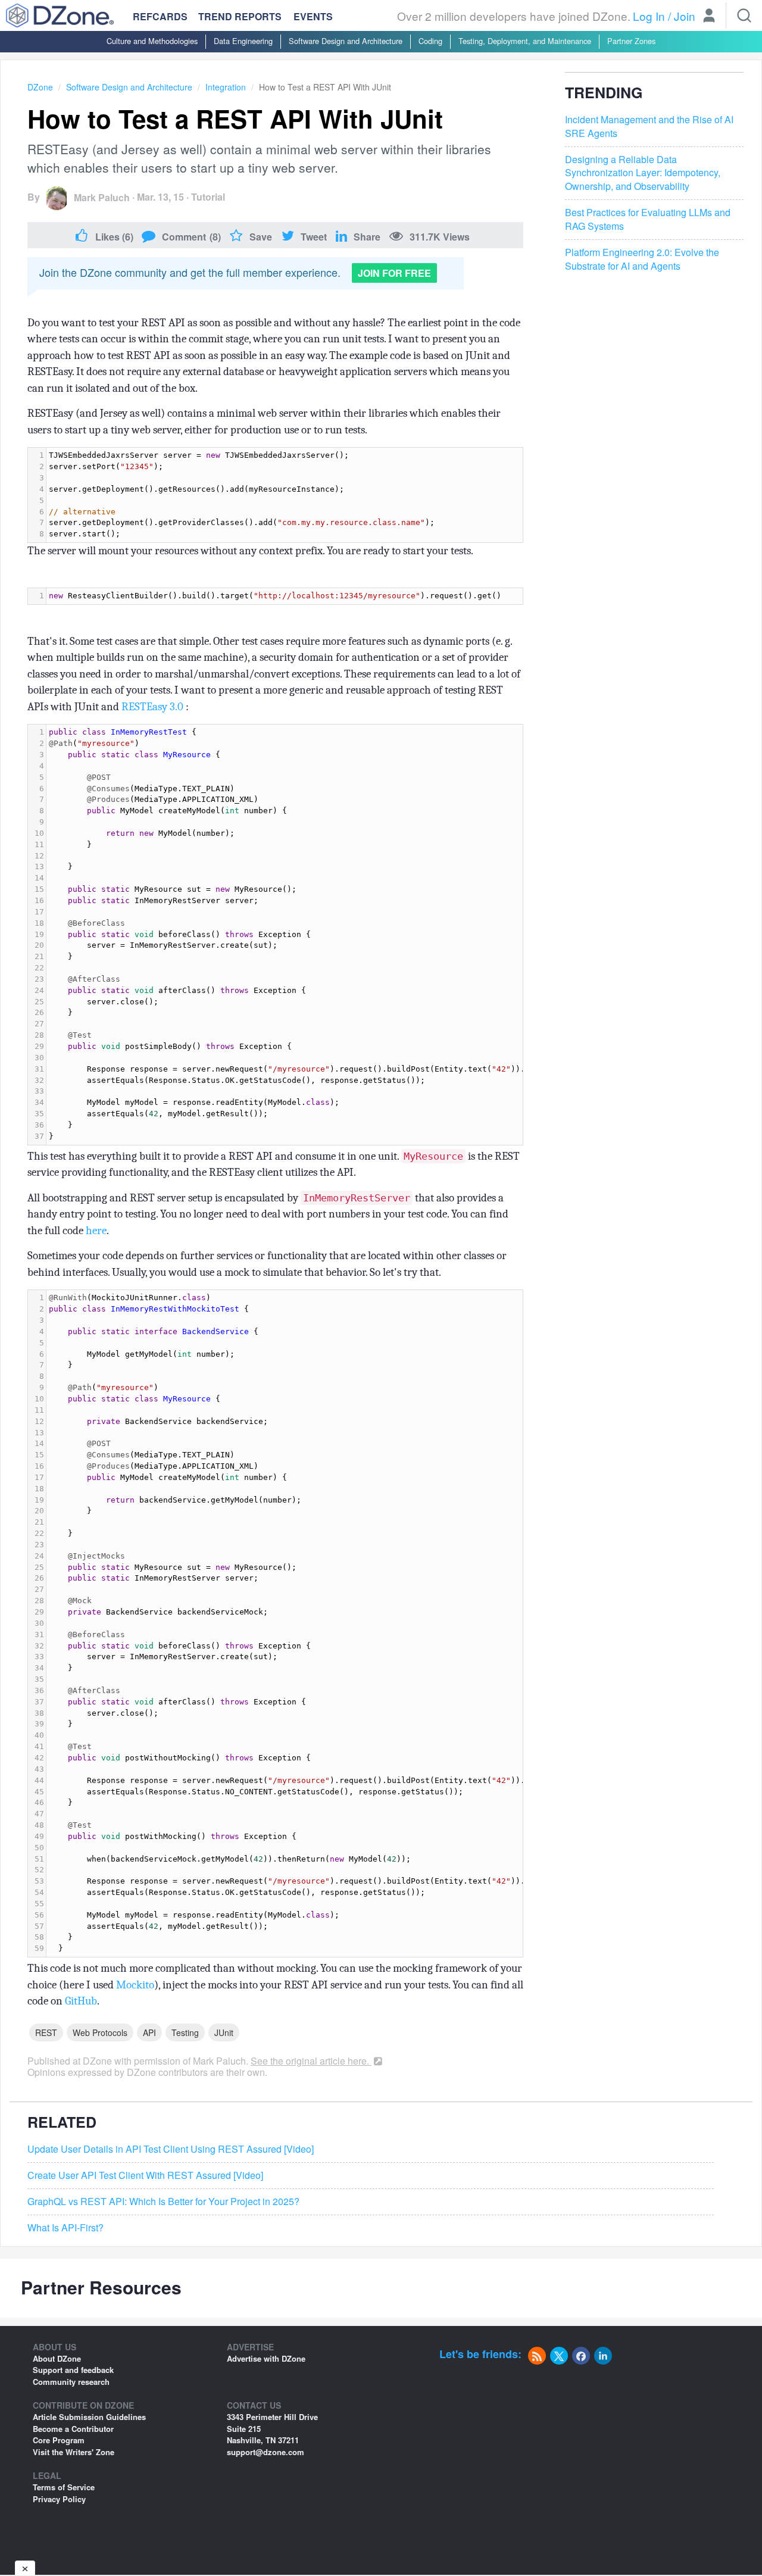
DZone (40, 87)
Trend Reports (240, 16)
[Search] (744, 15)
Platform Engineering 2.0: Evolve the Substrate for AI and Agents (642, 259)
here (96, 1231)
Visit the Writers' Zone (74, 2452)
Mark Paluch (102, 197)
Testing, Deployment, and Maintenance (525, 41)
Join (685, 16)
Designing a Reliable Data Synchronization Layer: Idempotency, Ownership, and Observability (643, 173)
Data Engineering (243, 41)
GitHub (81, 2001)
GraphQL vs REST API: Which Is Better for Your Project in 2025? (163, 2202)
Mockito (135, 1985)
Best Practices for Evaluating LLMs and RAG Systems (648, 219)
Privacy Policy (59, 2499)
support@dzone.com (266, 2452)
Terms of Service (64, 2487)
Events (313, 17)
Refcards (160, 16)
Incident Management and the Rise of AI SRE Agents (649, 127)
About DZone (57, 2358)
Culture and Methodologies (152, 41)
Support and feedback (73, 2370)
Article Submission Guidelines (89, 2417)
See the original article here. (311, 2061)
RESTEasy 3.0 (152, 707)
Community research (71, 2382)
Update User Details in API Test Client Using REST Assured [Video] (171, 2149)
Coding (430, 41)
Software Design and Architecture (346, 41)
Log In (649, 16)
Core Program (59, 2440)
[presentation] (285, 495)
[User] (709, 17)
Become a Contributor (73, 2429)
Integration (226, 87)
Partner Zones (631, 41)
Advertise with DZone (266, 2358)
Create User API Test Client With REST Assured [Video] (145, 2175)
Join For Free (394, 273)
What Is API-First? (65, 2228)
